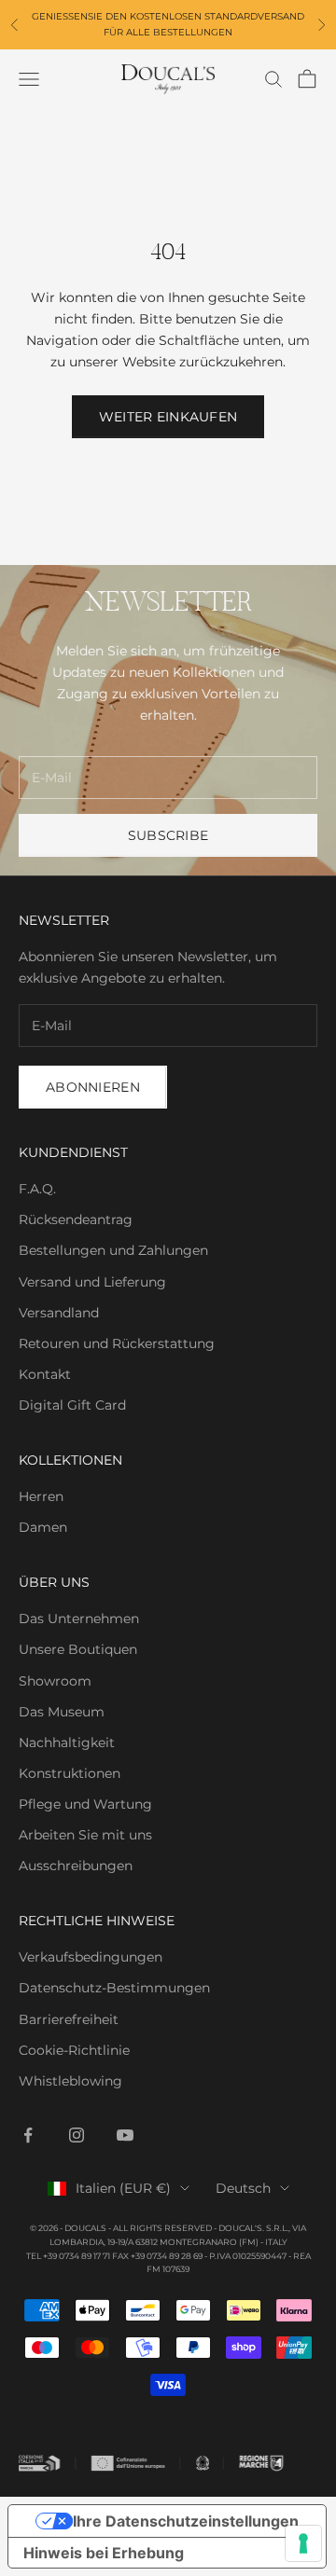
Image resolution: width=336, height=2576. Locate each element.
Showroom (55, 1681)
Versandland (59, 1313)
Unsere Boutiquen (78, 1649)
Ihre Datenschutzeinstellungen (186, 2521)
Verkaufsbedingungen (91, 1957)
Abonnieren (93, 1087)
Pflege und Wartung (85, 1804)
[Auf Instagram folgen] (77, 2135)
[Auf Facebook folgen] (28, 2135)
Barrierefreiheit (69, 2019)
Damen (43, 1527)
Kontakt (45, 1374)
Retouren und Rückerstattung (117, 1343)
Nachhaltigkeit (67, 1743)
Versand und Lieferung (92, 1282)
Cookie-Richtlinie (74, 2050)
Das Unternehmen (79, 1619)
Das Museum (62, 1712)
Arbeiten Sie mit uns (85, 1835)
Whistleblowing (70, 2081)
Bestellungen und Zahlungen (113, 1250)
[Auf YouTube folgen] (125, 2135)
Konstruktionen (70, 1773)
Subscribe (168, 835)
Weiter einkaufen (168, 417)
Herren (41, 1496)
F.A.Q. (37, 1189)
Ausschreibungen (76, 1866)
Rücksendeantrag (76, 1219)
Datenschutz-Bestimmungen (114, 1988)
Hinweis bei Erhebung (104, 2553)
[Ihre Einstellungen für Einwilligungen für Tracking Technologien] (303, 2543)
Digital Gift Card (72, 1405)
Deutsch (243, 2188)
